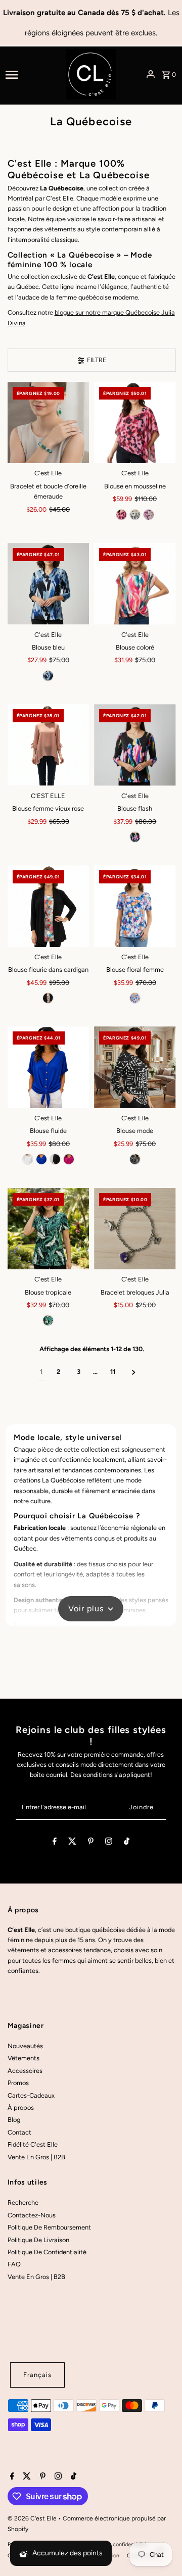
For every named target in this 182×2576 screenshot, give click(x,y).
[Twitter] (72, 1843)
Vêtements (24, 2058)
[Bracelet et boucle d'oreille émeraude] (49, 423)
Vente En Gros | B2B (36, 2157)
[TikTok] (127, 1843)
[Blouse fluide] (49, 1067)
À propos (21, 2108)
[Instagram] (109, 1843)
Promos (18, 2083)
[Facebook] (55, 1843)
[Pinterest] (91, 1843)
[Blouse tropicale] (49, 1229)
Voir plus (86, 1608)
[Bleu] (48, 676)
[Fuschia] (121, 515)
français (37, 2375)
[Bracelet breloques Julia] (135, 1229)
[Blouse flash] (135, 745)
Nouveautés (25, 2046)
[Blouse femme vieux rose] (49, 745)
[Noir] (135, 837)
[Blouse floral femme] (135, 906)
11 (113, 1372)
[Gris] (149, 515)
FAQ (14, 2264)
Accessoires (25, 2071)
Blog (14, 2120)
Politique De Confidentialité (47, 2252)
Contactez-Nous (32, 2215)
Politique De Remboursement (49, 2227)
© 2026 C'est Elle (33, 2518)
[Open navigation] (32, 74)
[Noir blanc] (135, 1159)
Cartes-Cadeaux (31, 2095)
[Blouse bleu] (49, 584)
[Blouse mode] (135, 1067)
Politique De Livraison (38, 2240)
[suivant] (134, 1372)
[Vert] (48, 1320)
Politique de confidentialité (115, 2544)
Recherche (23, 2202)
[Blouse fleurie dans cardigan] (49, 906)
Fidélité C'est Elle (33, 2144)
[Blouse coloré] (135, 584)
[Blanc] (135, 515)
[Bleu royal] (41, 1159)
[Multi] (135, 998)
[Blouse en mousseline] (135, 423)
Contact (19, 2132)
